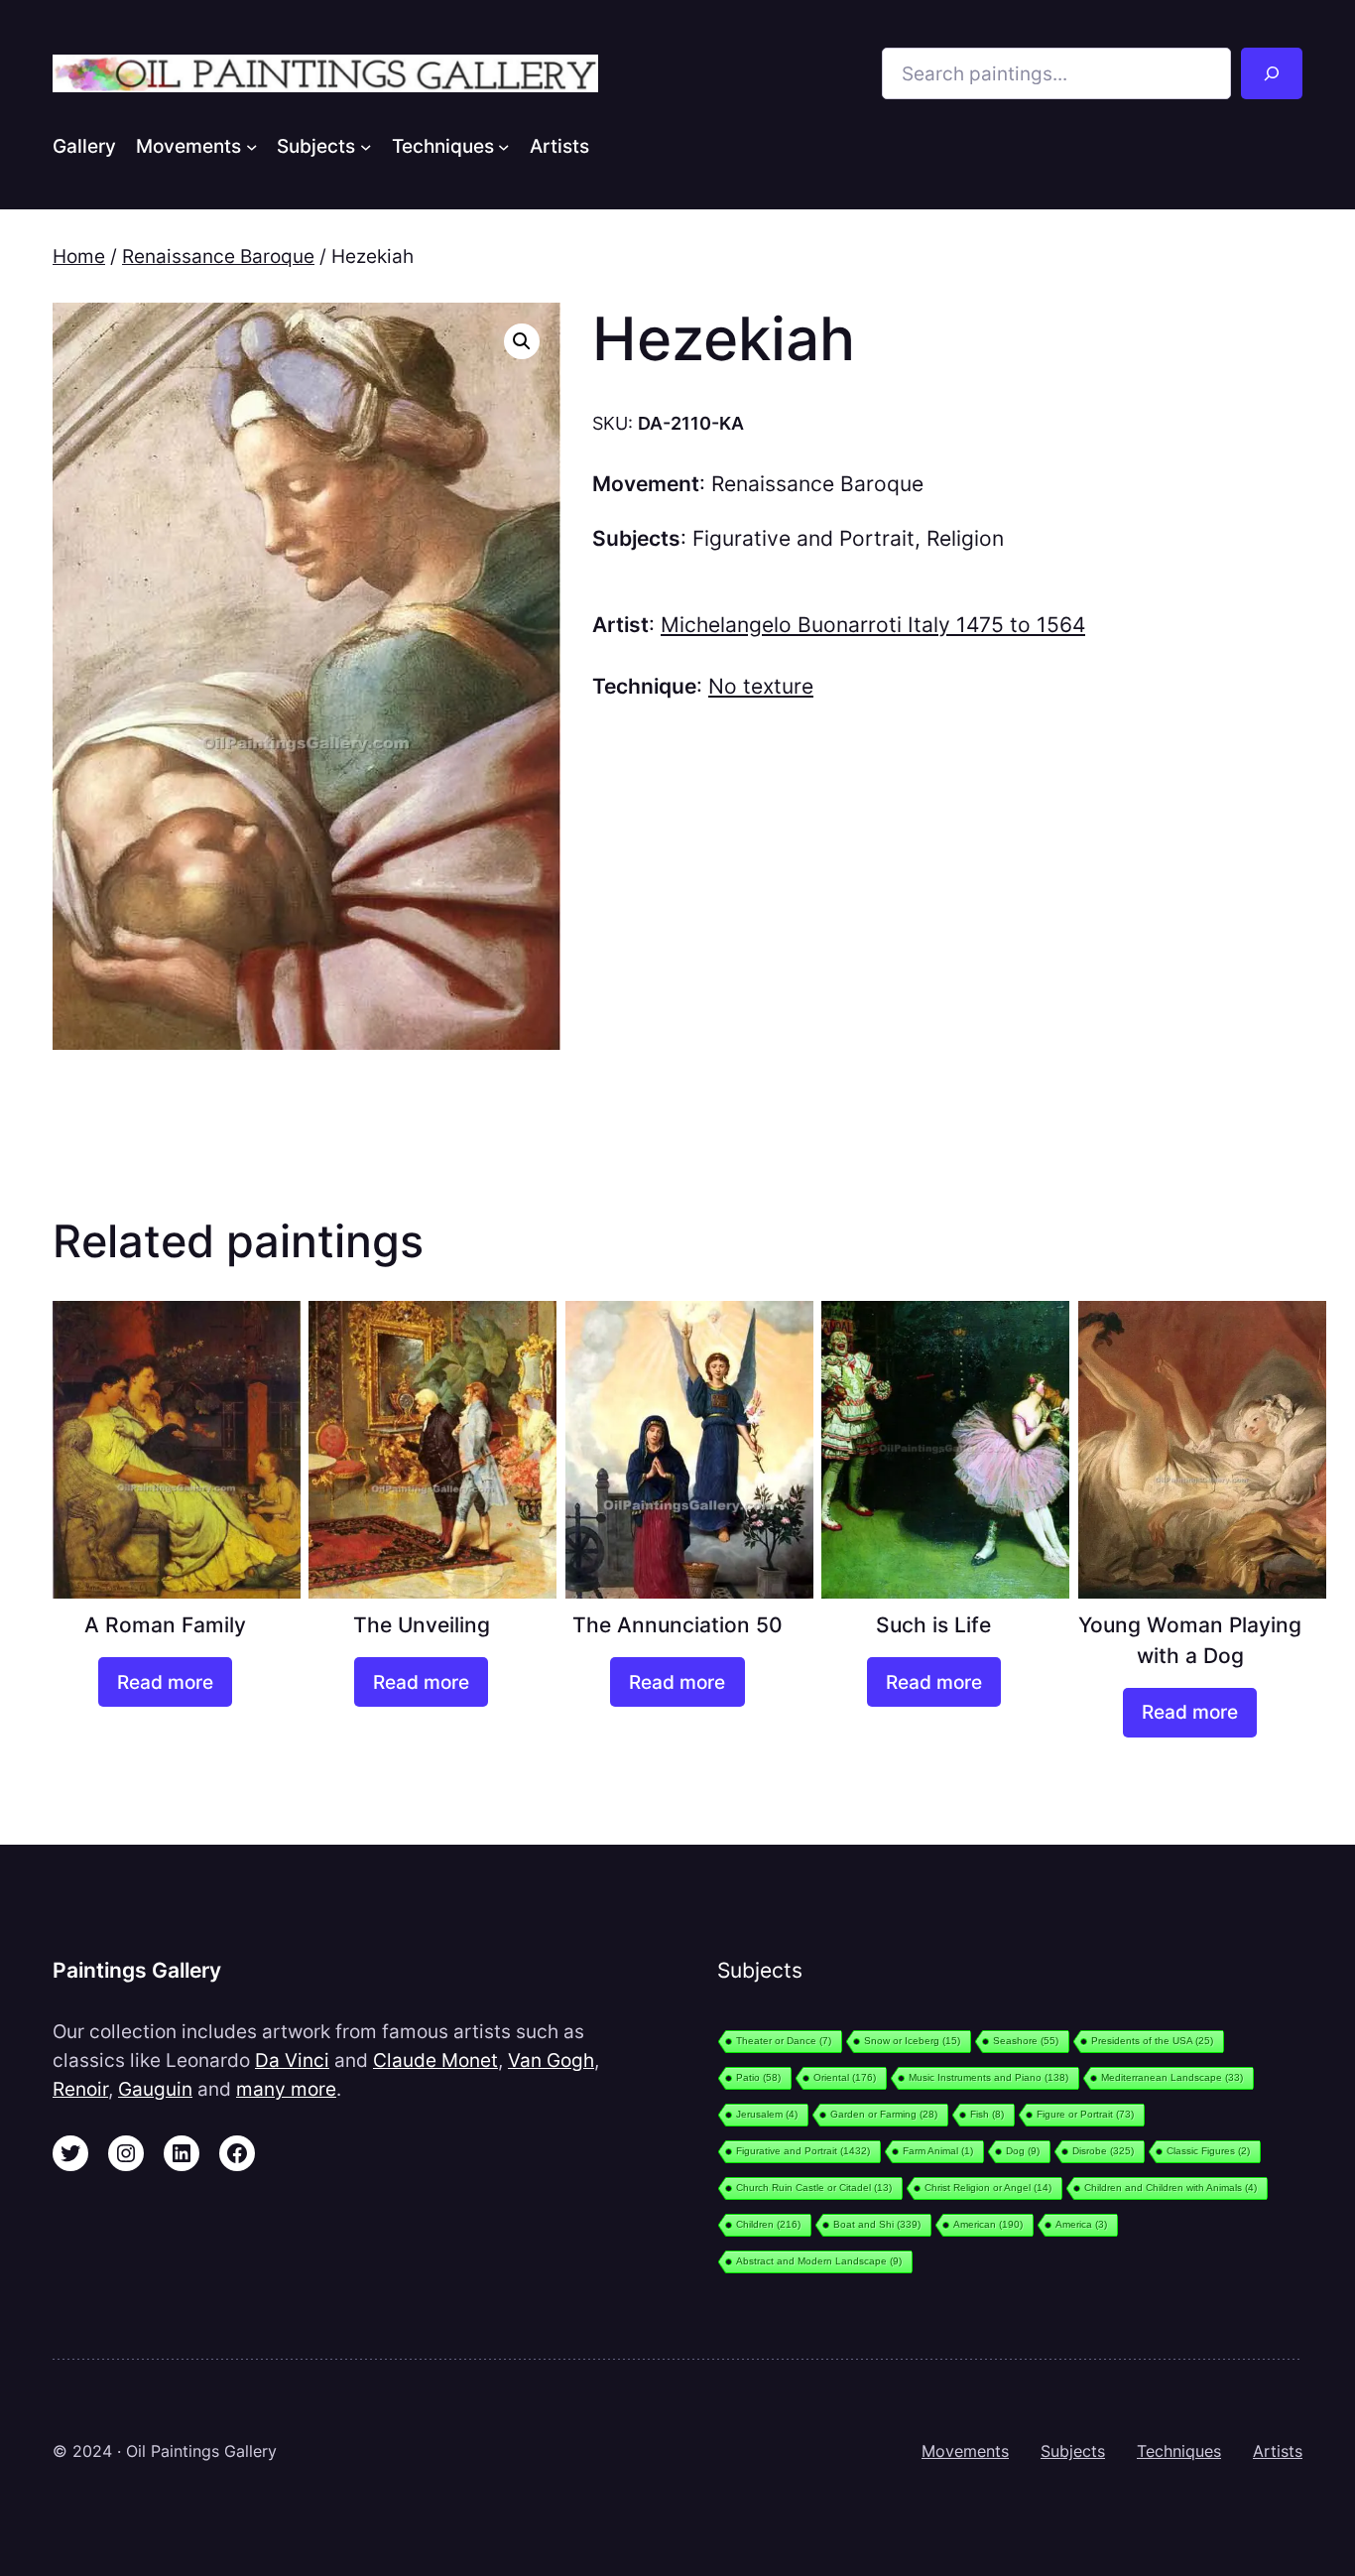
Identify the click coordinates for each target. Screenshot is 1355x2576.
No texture (761, 686)
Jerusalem (767, 2114)
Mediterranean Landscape (1172, 2077)
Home (79, 256)
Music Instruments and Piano (988, 2077)
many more (286, 2089)
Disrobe (1103, 2151)
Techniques (1179, 2451)
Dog (1023, 2151)
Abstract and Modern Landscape (819, 2261)
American (988, 2224)
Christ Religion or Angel (988, 2188)
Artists (1278, 2451)
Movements (965, 2451)
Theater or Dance (784, 2041)
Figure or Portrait (1085, 2114)
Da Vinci (292, 2060)
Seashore (1026, 2041)
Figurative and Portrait (803, 538)
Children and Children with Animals (1170, 2188)
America (1081, 2224)
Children (768, 2224)
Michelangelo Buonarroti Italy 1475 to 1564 (873, 625)
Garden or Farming (884, 2114)
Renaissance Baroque (218, 256)
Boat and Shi (877, 2224)
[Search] (1272, 73)
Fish (987, 2114)
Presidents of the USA (1152, 2041)
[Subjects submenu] (366, 146)
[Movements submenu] (252, 146)
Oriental (845, 2077)
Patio (758, 2077)
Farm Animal (938, 2151)
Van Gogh (551, 2060)
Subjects (1073, 2451)
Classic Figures (1208, 2151)
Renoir (80, 2089)
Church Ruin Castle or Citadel (814, 2188)
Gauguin (155, 2089)
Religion (965, 538)
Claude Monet (435, 2060)
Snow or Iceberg (912, 2041)
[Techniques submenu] (504, 146)
